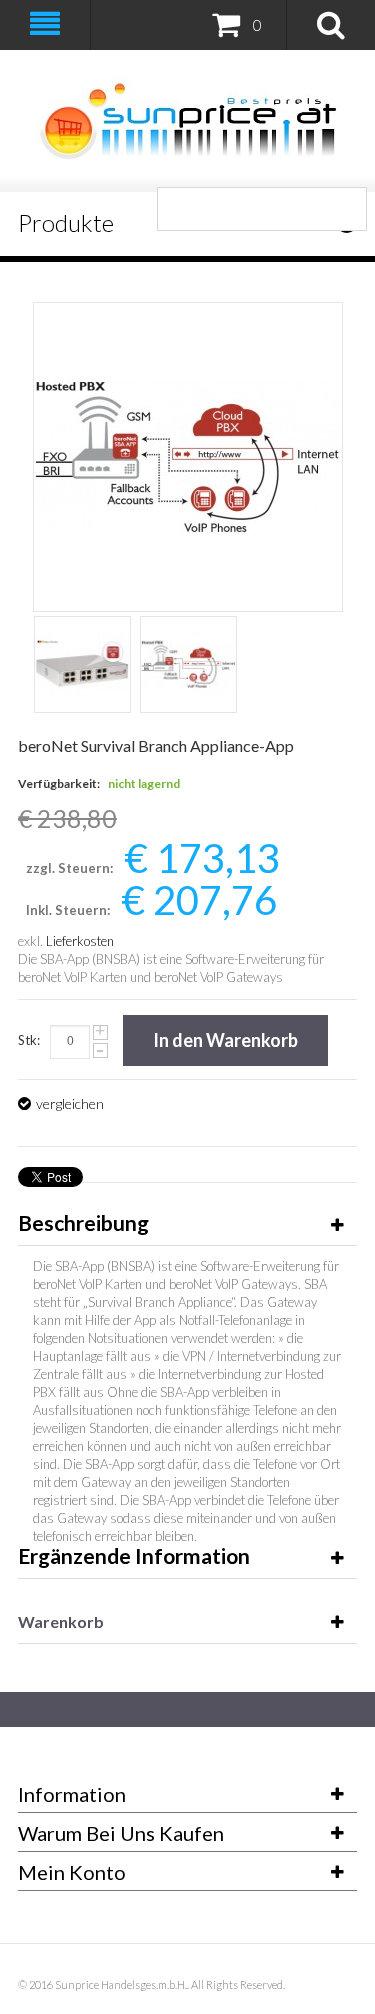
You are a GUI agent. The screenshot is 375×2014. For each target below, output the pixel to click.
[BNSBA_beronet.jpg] (82, 664)
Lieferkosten (80, 941)
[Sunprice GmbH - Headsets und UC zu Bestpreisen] (187, 121)
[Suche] (345, 209)
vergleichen (70, 1103)
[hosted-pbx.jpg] (188, 664)
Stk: (29, 1040)
